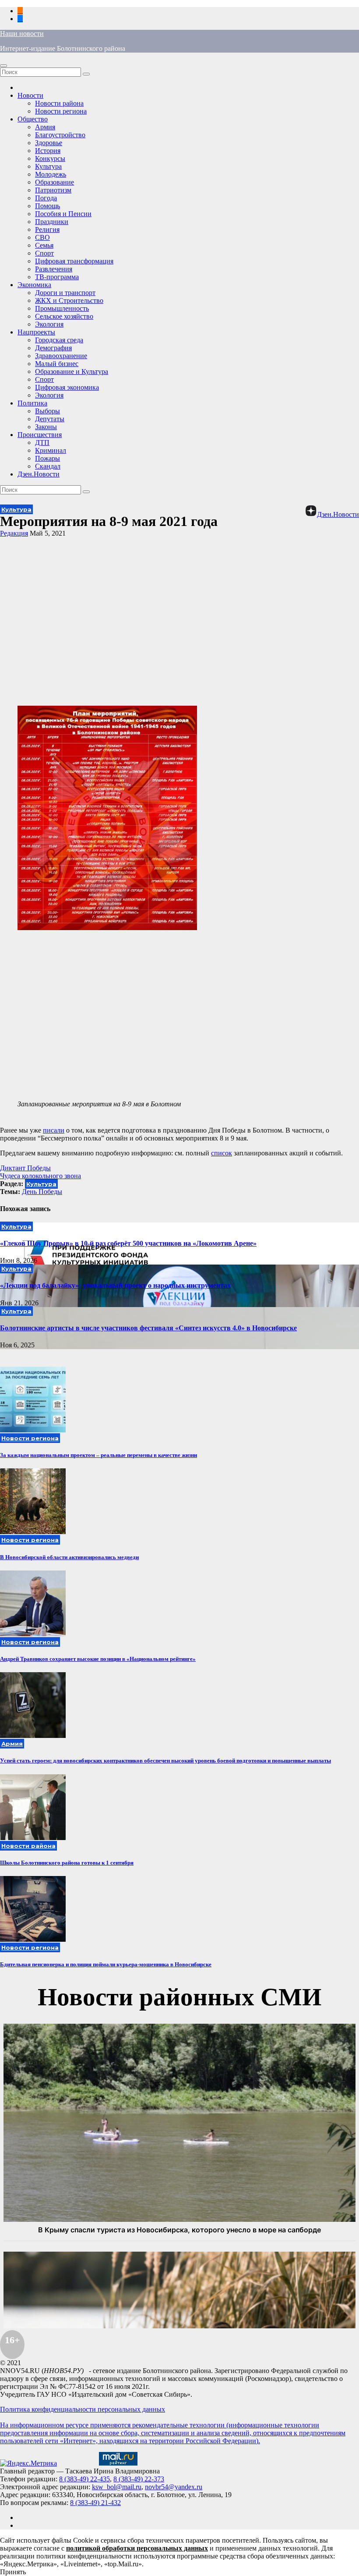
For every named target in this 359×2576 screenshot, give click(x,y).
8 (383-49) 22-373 (139, 2479)
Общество (33, 119)
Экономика (34, 285)
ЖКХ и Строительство (69, 300)
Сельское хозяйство (64, 316)
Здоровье (49, 143)
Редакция (14, 533)
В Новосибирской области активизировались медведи (69, 1557)
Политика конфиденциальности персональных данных (83, 2409)
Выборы (48, 411)
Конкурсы (50, 158)
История (48, 151)
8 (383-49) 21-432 (95, 2503)
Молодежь (51, 174)
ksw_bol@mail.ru (117, 2487)
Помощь (48, 206)
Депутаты (50, 419)
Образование (55, 182)
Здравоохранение (61, 356)
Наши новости (22, 34)
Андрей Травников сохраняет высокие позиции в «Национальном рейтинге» (98, 1659)
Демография (53, 348)
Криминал (51, 450)
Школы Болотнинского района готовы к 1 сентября (67, 1863)
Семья (44, 245)
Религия (47, 229)
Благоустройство (60, 135)
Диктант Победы (25, 1168)
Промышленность (62, 308)
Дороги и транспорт (65, 293)
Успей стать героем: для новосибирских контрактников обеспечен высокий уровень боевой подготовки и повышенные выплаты (165, 1761)
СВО (42, 237)
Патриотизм (53, 190)
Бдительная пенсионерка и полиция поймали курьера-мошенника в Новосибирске (106, 1964)
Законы (46, 427)
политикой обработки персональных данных (137, 2548)
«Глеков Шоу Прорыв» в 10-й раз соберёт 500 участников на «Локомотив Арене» (128, 1243)
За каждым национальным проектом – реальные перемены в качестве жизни (99, 1455)
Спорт (44, 253)
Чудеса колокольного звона (40, 1176)
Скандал (48, 466)
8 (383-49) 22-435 (84, 2479)
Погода (46, 198)
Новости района (59, 103)
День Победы (42, 1192)
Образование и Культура (72, 371)
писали (54, 1130)
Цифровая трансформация (74, 261)
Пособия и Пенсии (63, 214)
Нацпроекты (36, 332)
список (222, 1153)
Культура (48, 166)
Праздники (52, 222)
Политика (32, 403)
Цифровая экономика (67, 387)
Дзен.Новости (39, 474)
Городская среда (59, 340)
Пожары (48, 458)
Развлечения (54, 269)
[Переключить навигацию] (4, 66)
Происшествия (40, 435)
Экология (49, 324)
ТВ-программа (57, 277)
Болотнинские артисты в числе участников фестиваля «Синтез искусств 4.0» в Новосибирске (148, 1328)
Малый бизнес (57, 364)
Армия (45, 127)
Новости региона (61, 111)
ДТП (42, 442)
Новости (30, 95)
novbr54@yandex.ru (174, 2487)
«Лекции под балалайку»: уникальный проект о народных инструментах (115, 1285)
